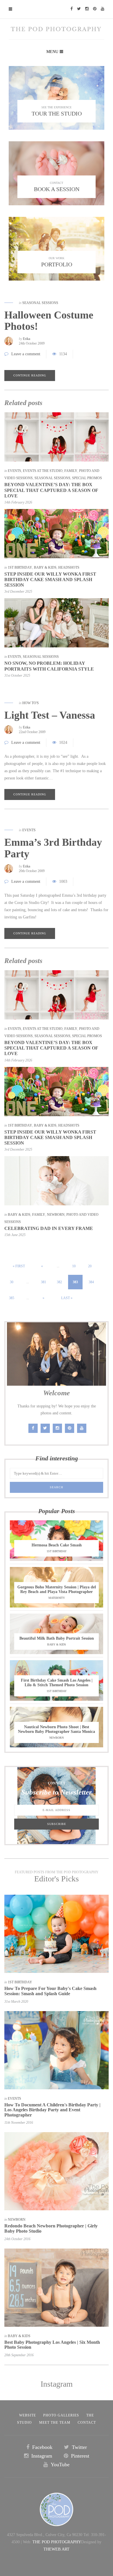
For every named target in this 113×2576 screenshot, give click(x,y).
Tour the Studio (57, 113)
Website (28, 2415)
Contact (87, 2423)
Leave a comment (26, 354)
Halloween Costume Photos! (49, 321)
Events (14, 471)
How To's (31, 703)
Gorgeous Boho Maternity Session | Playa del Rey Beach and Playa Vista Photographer (57, 1589)
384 (91, 1282)
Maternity (57, 1598)
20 (90, 1266)
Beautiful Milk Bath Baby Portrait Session (57, 1638)
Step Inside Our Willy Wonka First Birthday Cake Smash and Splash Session (50, 580)
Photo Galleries (61, 2415)
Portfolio (57, 264)
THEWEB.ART (57, 2549)
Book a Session (57, 189)
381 (43, 1282)
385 (12, 1298)
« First (19, 1266)
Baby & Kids (45, 567)
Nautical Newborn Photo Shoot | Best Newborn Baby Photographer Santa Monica (57, 1729)
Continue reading (30, 375)
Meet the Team (55, 2423)
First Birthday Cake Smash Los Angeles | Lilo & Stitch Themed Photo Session (57, 1683)
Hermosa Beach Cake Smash (57, 1545)
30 (12, 1282)
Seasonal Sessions (40, 303)
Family (71, 471)
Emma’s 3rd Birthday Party (53, 848)
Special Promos (87, 478)
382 (59, 1282)
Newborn (56, 1215)
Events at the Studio (43, 471)
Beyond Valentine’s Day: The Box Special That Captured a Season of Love (51, 490)
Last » (67, 1298)
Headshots (69, 567)
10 (74, 1266)
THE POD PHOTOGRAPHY (57, 2542)
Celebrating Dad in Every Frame (49, 1228)
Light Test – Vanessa (50, 715)
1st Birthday (20, 567)
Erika (27, 339)
